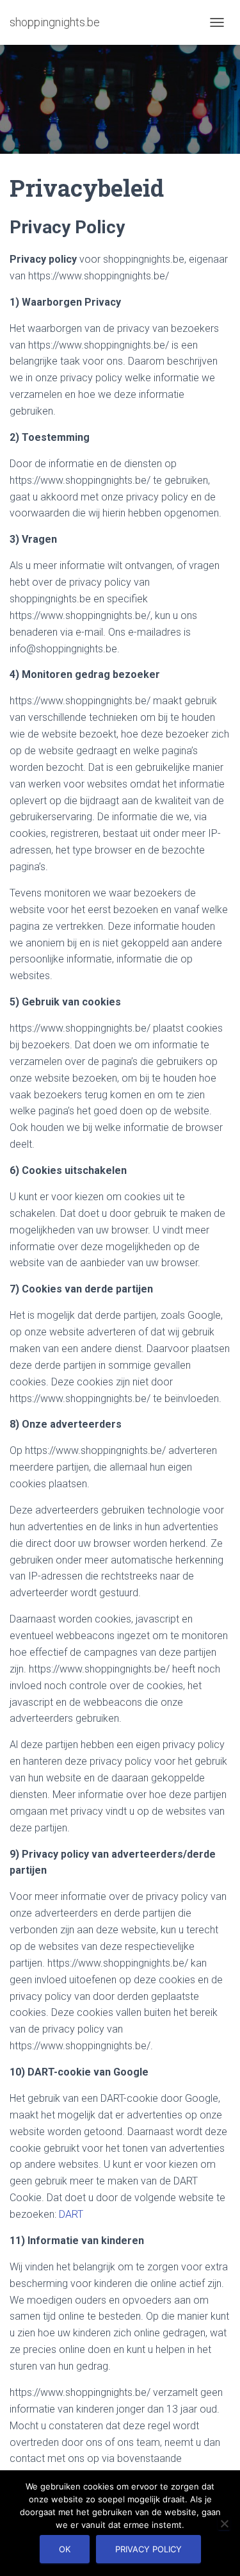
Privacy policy (148, 2549)
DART (71, 2214)
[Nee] (224, 2523)
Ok (65, 2549)
